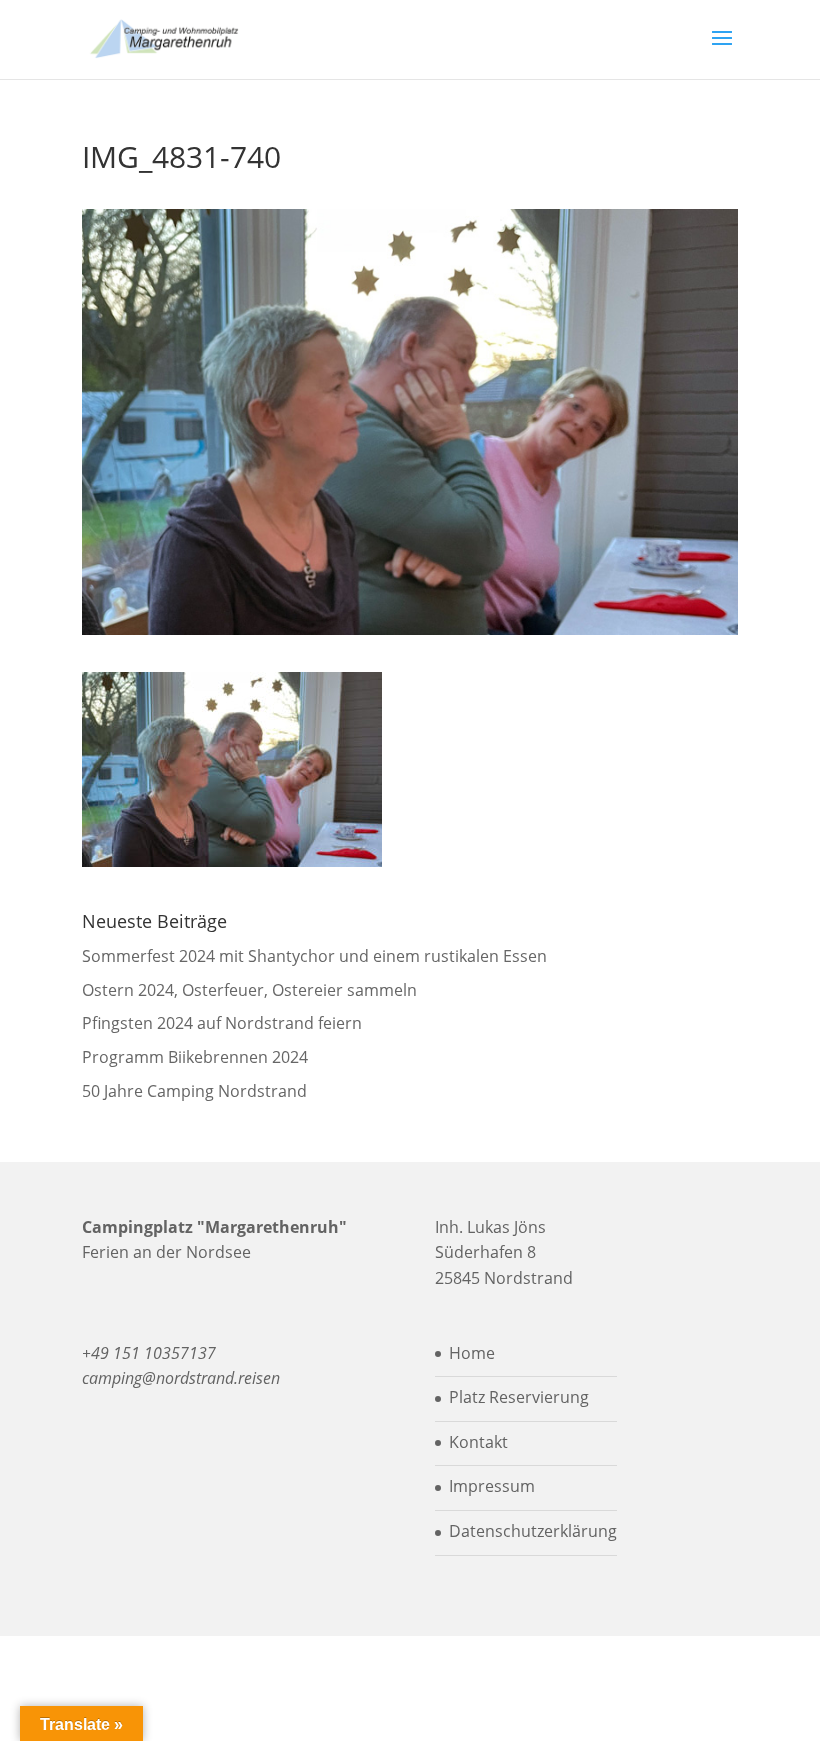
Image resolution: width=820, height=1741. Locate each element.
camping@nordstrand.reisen (181, 1378)
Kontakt (478, 1442)
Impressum (492, 1486)
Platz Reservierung (519, 1397)
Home (472, 1353)
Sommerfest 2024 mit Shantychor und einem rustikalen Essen (314, 956)
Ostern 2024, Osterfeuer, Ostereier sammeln (249, 990)
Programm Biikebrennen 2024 (195, 1057)
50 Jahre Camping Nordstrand (194, 1091)
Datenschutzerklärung (533, 1531)
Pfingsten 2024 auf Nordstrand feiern (222, 1023)
